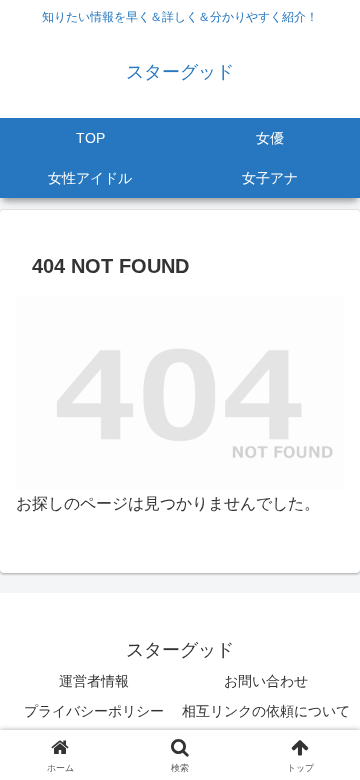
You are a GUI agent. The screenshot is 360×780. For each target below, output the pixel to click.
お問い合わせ (266, 681)
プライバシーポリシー (94, 711)
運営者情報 (94, 681)
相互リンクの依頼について (266, 711)
